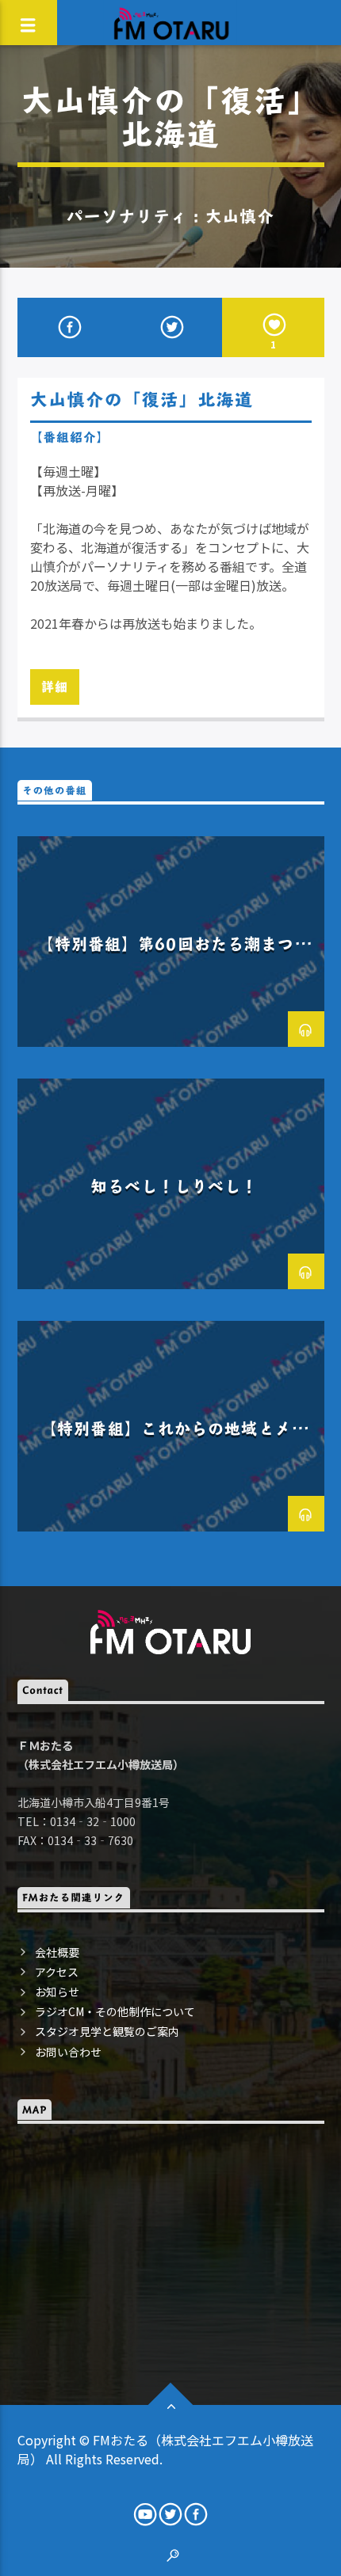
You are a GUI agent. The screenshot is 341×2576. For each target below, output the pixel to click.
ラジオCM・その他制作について (115, 2011)
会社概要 (57, 1952)
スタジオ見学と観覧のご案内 (107, 2031)
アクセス (57, 1972)
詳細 (55, 686)
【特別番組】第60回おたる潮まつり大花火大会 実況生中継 (174, 955)
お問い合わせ (68, 2052)
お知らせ (57, 1992)
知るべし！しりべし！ (174, 1186)
